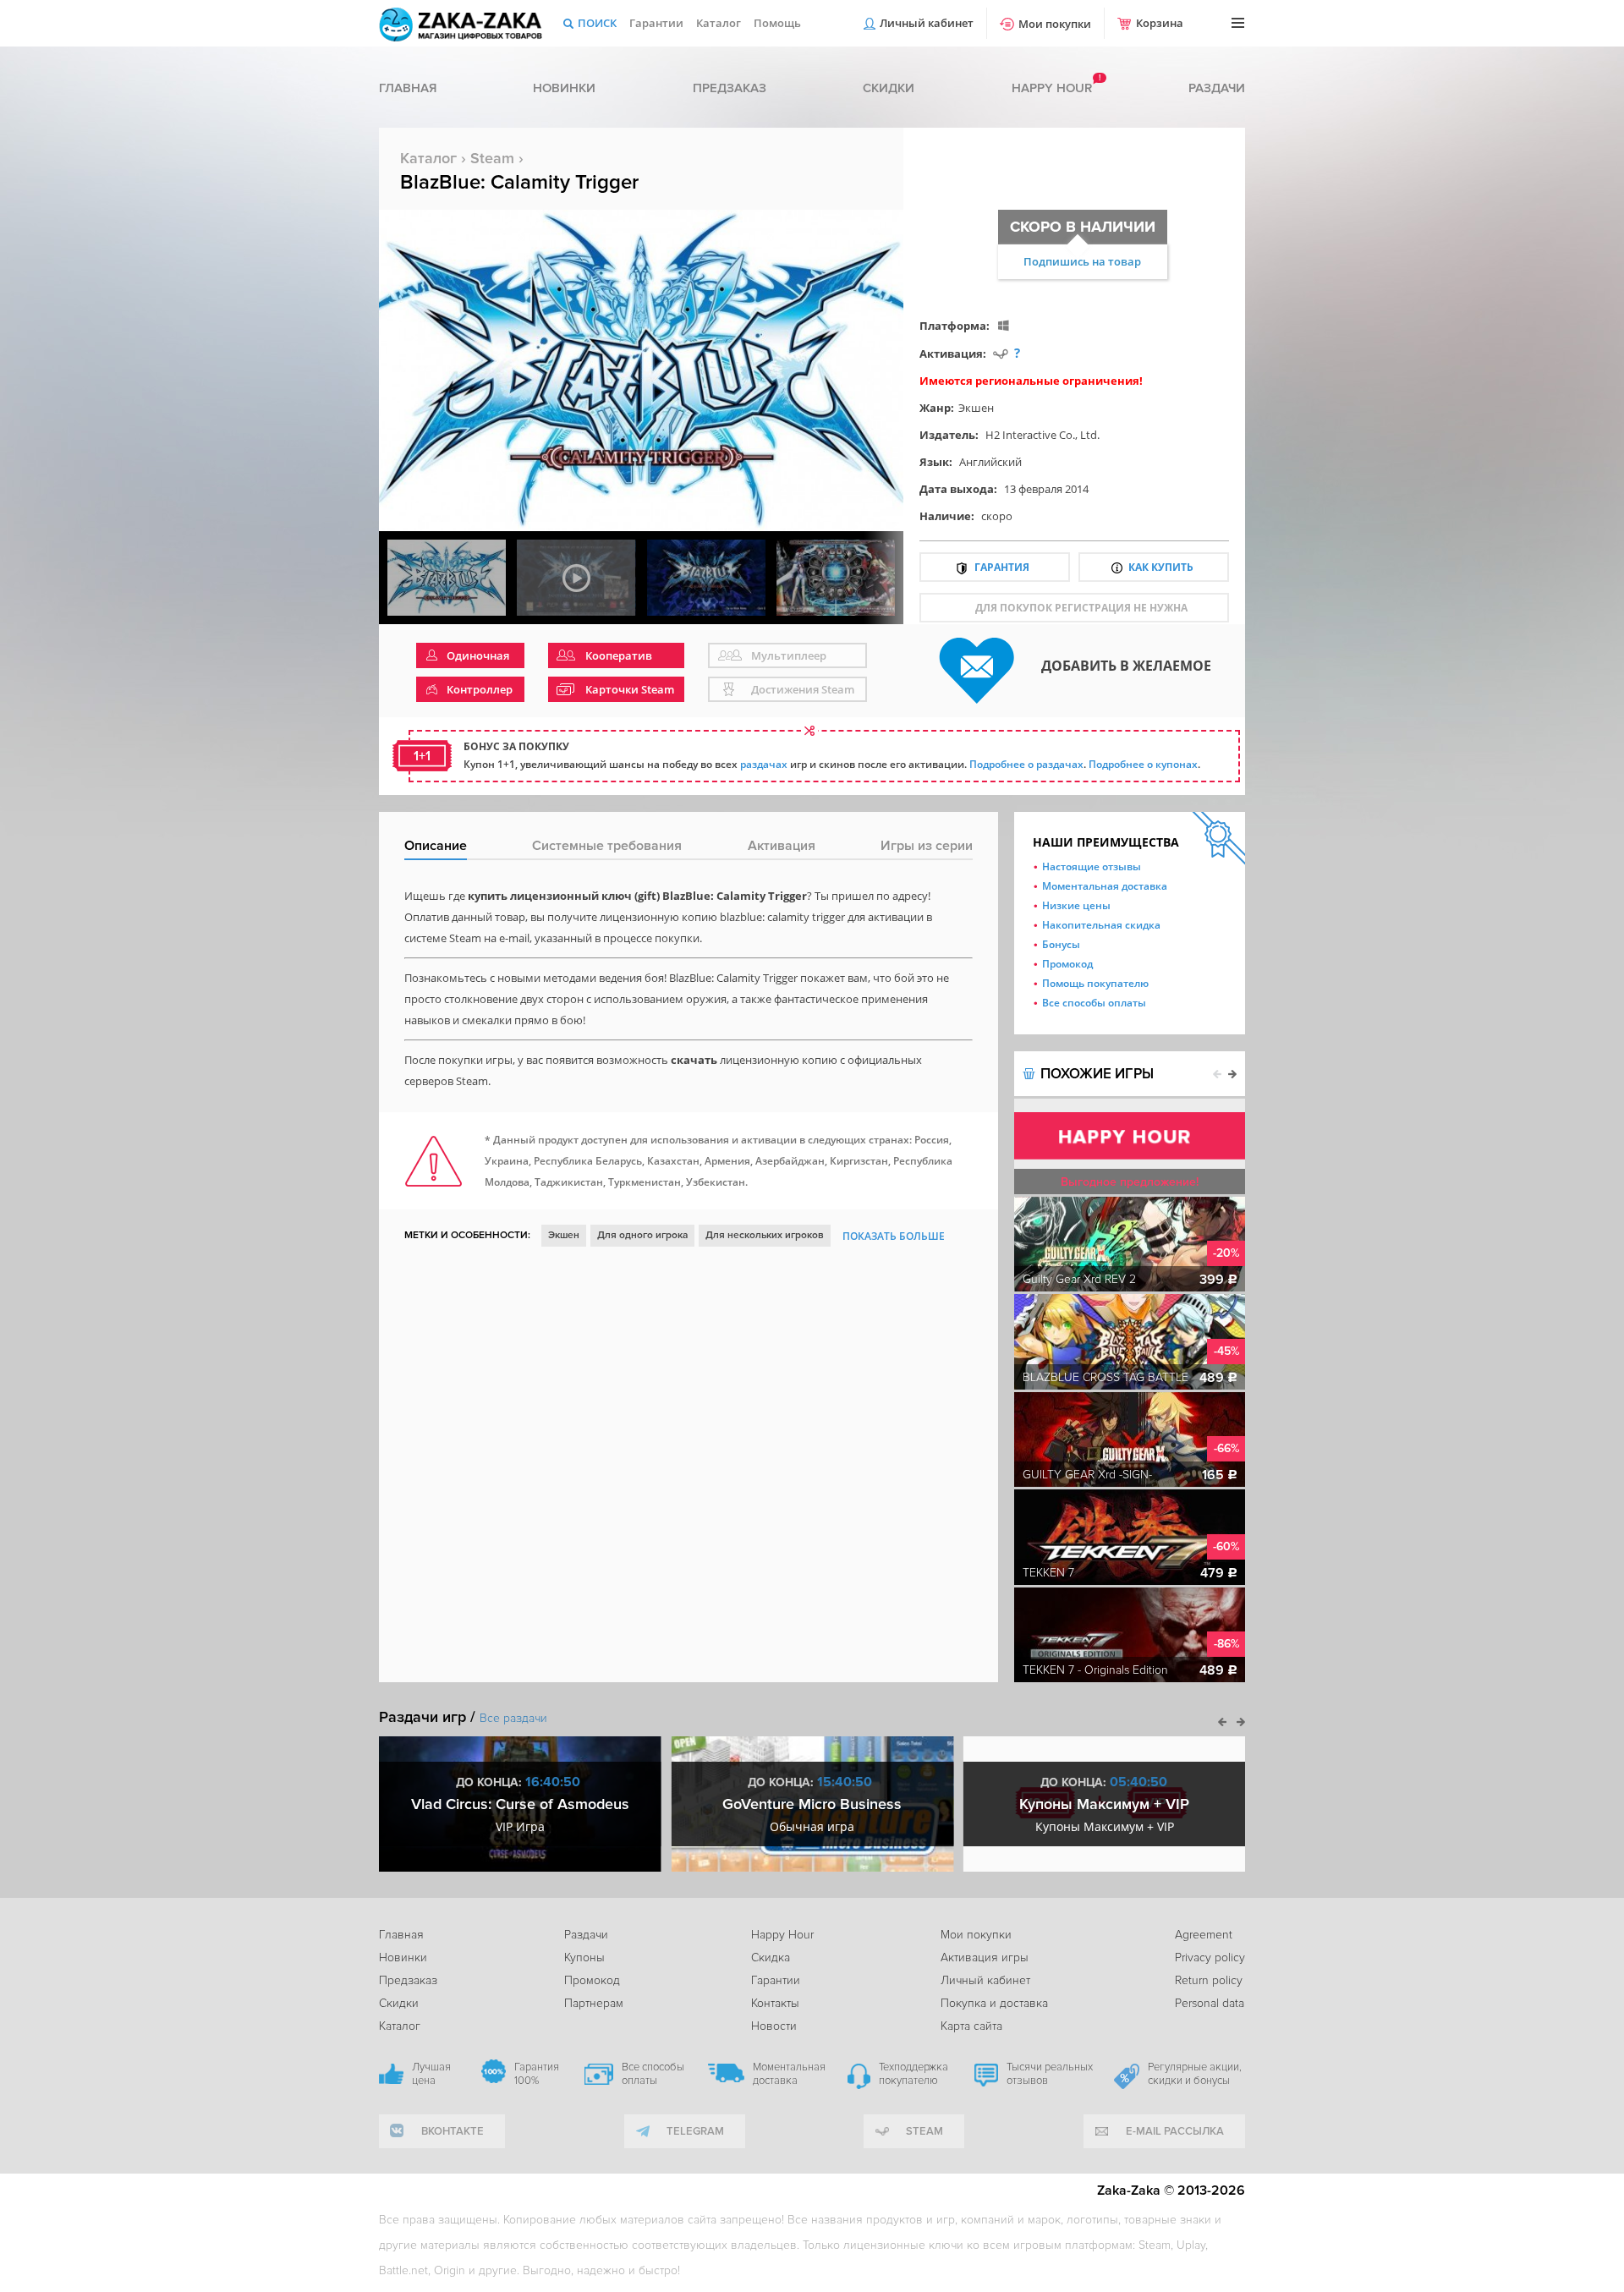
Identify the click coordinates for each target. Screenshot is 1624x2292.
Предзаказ (730, 88)
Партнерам (594, 2003)
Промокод (1067, 964)
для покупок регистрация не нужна (1081, 608)
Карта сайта (971, 2026)
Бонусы (1061, 944)
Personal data (1210, 2003)
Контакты (775, 2003)
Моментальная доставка (1105, 886)
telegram (695, 2131)
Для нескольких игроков (765, 1235)
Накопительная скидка (1101, 925)
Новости (774, 2026)
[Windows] (1004, 325)
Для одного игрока (642, 1235)
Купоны (584, 1958)
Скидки (889, 88)
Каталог (719, 23)
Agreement (1204, 1935)
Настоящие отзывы (1092, 866)
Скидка (771, 1958)
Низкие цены (1076, 905)
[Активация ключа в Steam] (1001, 353)
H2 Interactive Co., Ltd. (1042, 435)
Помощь (777, 23)
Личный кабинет (927, 23)
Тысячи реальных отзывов (1050, 2074)
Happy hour (1052, 88)
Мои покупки (1055, 24)
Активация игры (985, 1958)
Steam (492, 158)
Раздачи (1217, 88)
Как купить (1161, 567)
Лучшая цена (431, 2074)
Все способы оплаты (1094, 1003)
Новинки (564, 88)
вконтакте (453, 2131)
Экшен (976, 408)
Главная (408, 88)
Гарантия (1002, 567)
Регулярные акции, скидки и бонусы (1195, 2074)
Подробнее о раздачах (1026, 764)
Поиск (597, 23)
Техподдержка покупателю (913, 2074)
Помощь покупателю (1095, 983)
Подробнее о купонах (1143, 764)
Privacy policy (1210, 1958)
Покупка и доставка (994, 2003)
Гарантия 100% (537, 2074)
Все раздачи (513, 1718)
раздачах (764, 764)
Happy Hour (782, 1935)
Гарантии (656, 23)
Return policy (1209, 1980)
